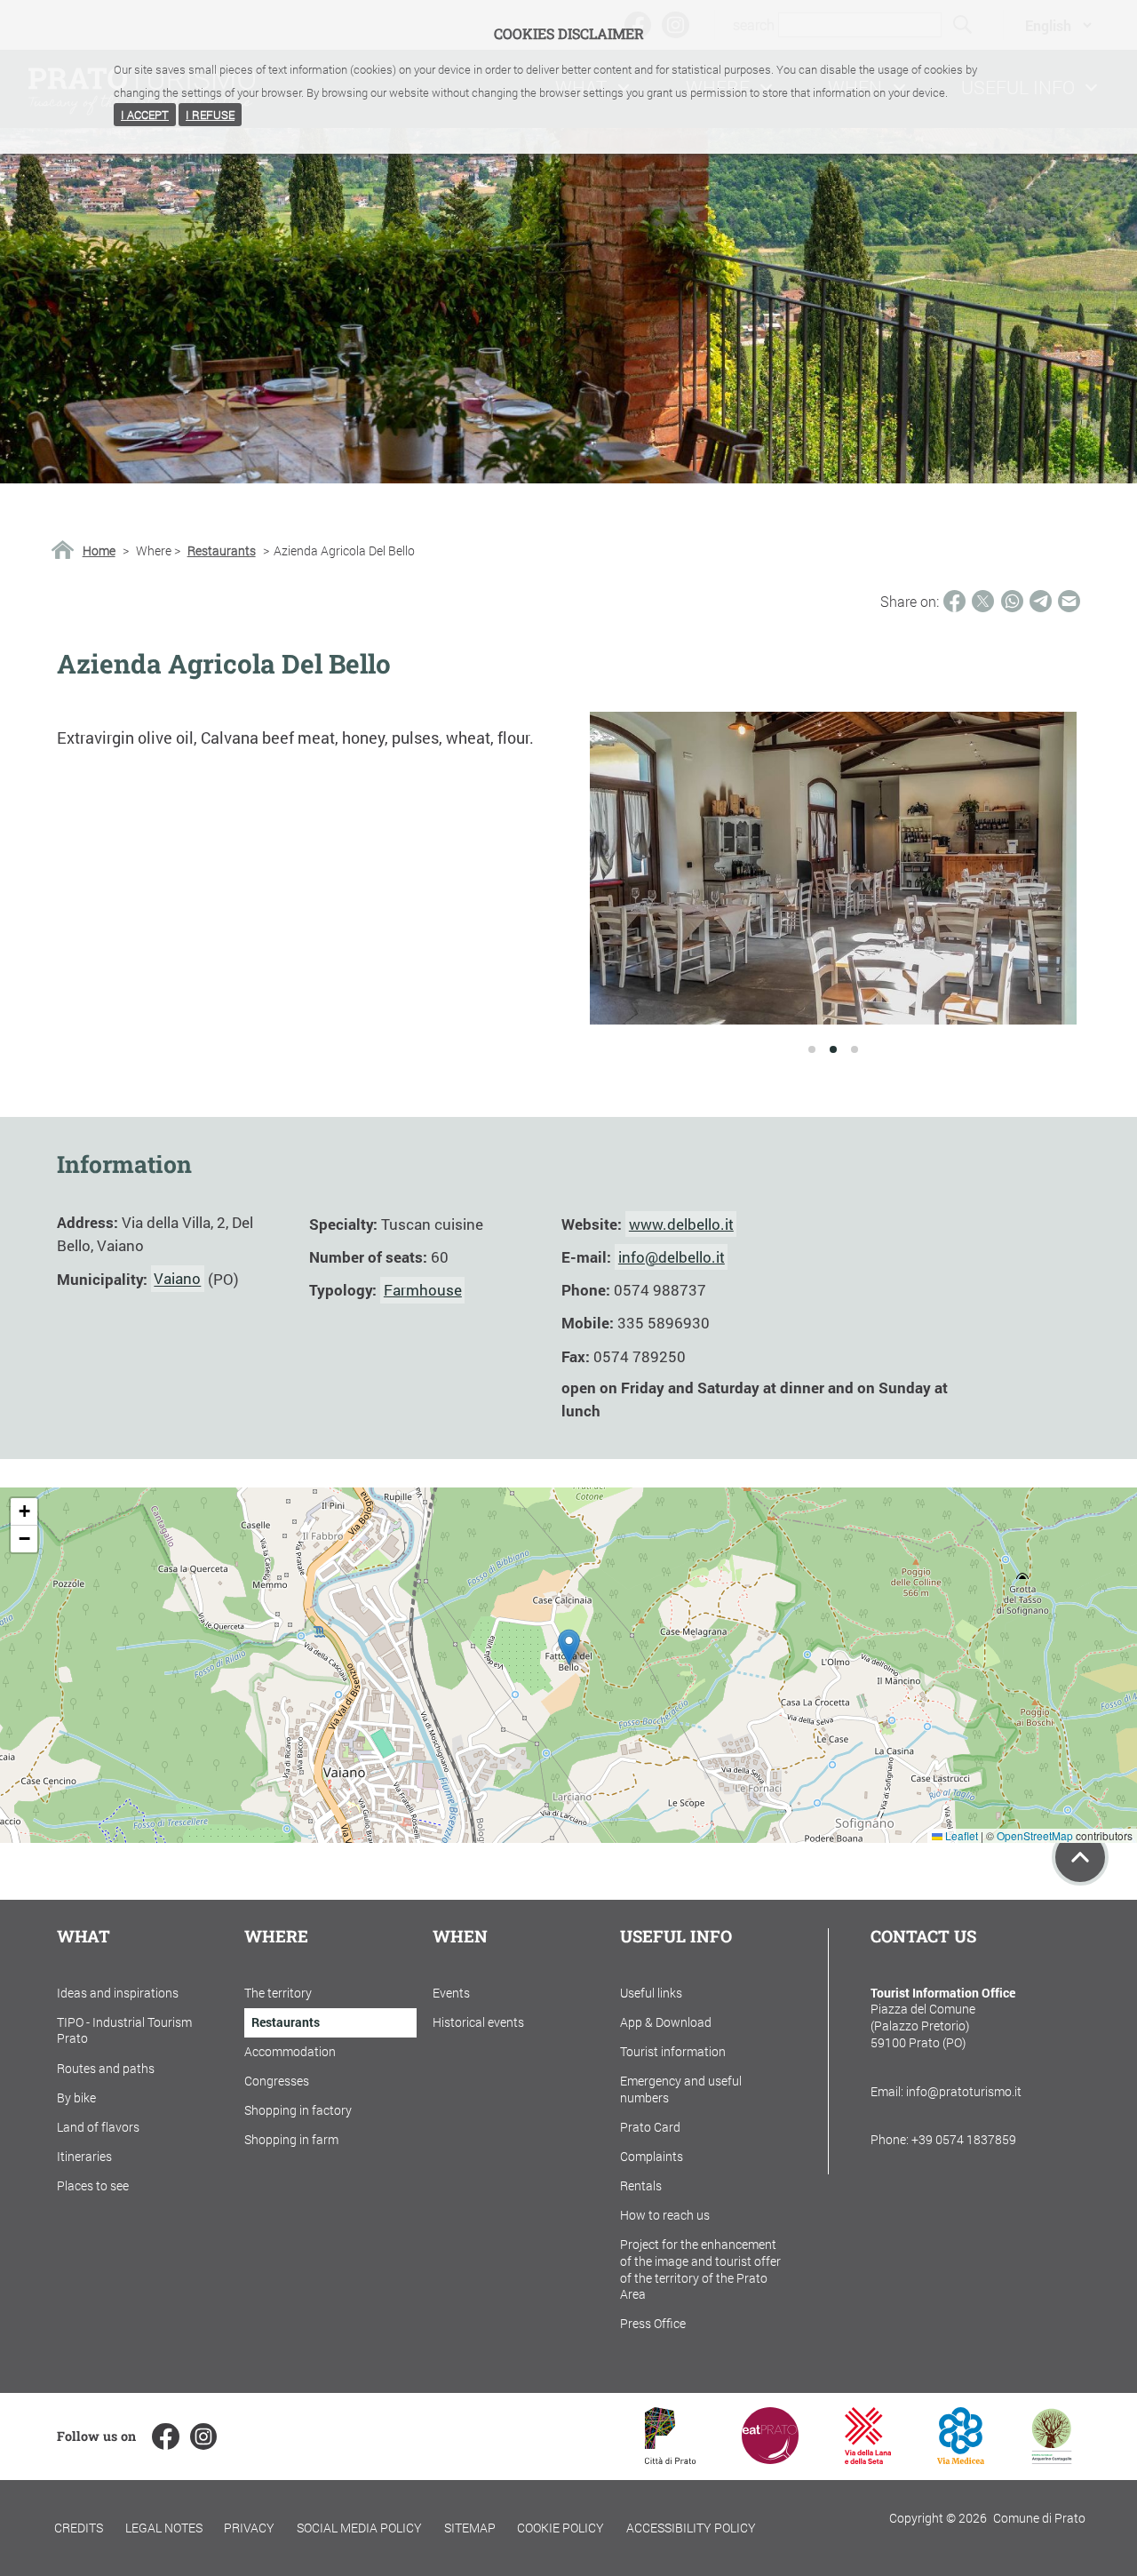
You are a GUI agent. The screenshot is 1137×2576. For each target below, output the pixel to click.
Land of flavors (98, 2127)
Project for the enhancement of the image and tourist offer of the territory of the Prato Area (700, 2269)
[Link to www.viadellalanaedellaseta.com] (868, 2458)
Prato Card (650, 2127)
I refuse (210, 115)
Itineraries (84, 2156)
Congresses (277, 2081)
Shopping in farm (291, 2139)
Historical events (478, 2022)
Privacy (249, 2528)
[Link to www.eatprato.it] (770, 2458)
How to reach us (665, 2215)
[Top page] (1080, 1857)
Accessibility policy (691, 2528)
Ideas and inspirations (118, 1993)
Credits (79, 2528)
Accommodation (290, 2051)
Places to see (93, 2185)
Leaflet (960, 1835)
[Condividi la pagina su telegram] (1041, 601)
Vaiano (177, 1279)
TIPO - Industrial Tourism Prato (124, 2030)
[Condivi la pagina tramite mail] (1069, 601)
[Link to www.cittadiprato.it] (670, 2458)
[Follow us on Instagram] (203, 2436)
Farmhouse (423, 1290)
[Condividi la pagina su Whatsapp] (1012, 601)
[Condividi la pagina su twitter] (983, 601)
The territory (278, 1993)
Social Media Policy (359, 2528)
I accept (145, 115)
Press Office (653, 2323)
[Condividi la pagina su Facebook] (954, 601)
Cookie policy (561, 2528)
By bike (76, 2097)
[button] (569, 1647)
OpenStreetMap (1035, 1835)
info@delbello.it (672, 1257)
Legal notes (164, 2528)
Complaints (652, 2156)
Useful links (651, 1993)
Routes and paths (106, 2068)
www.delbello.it (681, 1224)
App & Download (666, 2022)
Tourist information (673, 2051)
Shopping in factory (298, 2110)
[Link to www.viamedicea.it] (961, 2458)
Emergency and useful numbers (681, 2089)
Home (99, 551)
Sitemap (470, 2528)
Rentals (641, 2185)
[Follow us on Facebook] (165, 2436)
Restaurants (222, 551)
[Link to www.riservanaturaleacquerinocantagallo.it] (1052, 2458)
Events (451, 1993)
